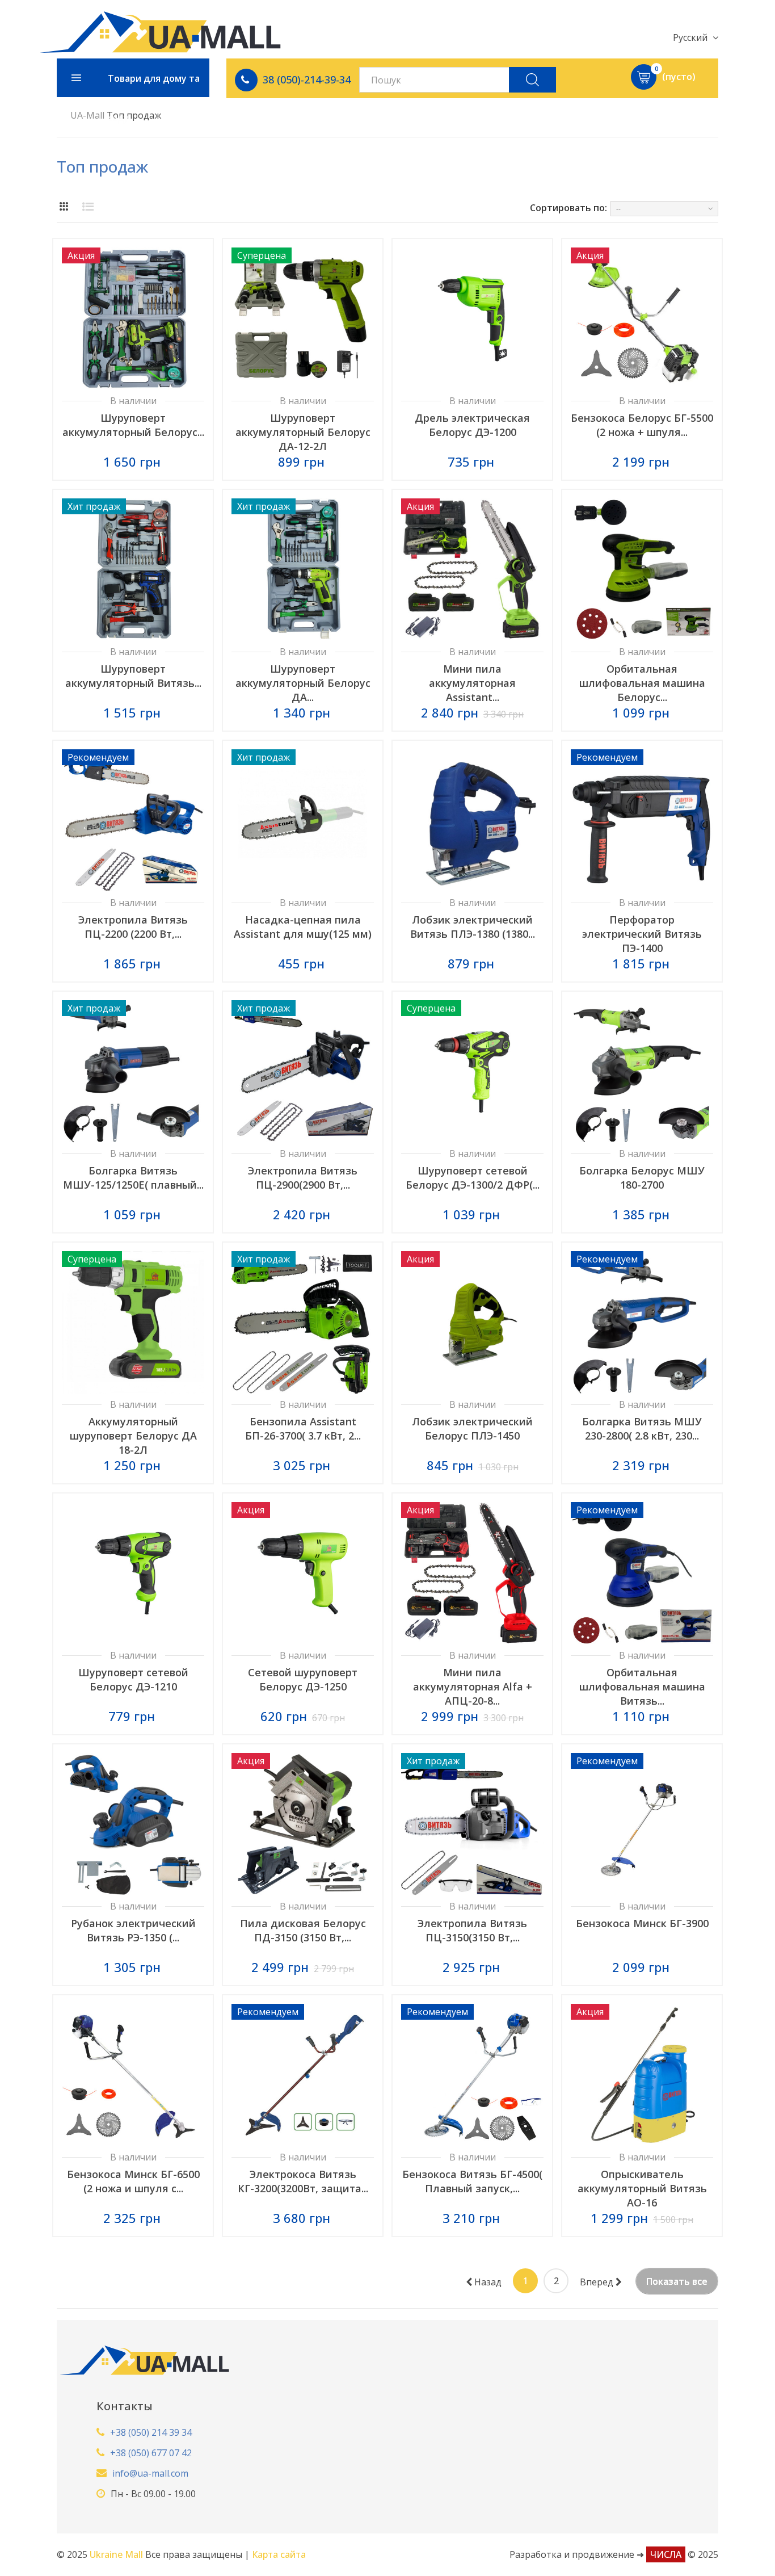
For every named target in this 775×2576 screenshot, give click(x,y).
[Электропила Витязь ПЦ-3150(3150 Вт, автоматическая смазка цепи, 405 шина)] (472, 1824)
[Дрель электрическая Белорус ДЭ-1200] (472, 319)
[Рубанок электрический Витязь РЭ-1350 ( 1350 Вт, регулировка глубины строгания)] (133, 1824)
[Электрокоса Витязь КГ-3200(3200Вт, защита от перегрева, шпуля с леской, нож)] (303, 2075)
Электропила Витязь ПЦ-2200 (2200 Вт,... (133, 927)
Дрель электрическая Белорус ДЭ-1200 (472, 425)
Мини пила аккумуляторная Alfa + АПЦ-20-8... (473, 1686)
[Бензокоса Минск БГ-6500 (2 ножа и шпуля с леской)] (133, 2075)
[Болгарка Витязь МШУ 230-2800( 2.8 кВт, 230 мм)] (642, 1322)
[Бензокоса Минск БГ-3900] (642, 1824)
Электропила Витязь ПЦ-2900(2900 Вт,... (303, 1178)
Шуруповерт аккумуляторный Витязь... (133, 676)
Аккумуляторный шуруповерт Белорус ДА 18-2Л (133, 1436)
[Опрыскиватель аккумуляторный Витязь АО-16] (642, 2075)
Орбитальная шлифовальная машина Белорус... (642, 683)
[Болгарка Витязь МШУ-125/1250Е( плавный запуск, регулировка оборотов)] (133, 1071)
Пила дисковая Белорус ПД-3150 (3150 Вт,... (303, 1930)
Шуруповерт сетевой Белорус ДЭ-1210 (133, 1679)
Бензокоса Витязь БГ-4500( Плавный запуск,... (472, 2181)
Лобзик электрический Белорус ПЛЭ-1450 (472, 1428)
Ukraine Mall (117, 2554)
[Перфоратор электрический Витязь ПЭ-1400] (642, 821)
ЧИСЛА (666, 2554)
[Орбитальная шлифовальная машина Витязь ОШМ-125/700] (642, 1573)
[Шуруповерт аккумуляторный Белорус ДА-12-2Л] (303, 319)
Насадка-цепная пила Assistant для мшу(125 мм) (303, 927)
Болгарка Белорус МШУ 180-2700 (642, 1178)
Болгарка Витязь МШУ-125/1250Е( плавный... (133, 1178)
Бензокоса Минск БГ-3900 (642, 1923)
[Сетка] (64, 207)
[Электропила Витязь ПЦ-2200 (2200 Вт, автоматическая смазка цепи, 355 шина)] (133, 821)
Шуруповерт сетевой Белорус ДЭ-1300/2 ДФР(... (473, 1178)
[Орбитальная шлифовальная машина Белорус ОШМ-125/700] (642, 570)
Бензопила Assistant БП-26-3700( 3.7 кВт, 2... (303, 1428)
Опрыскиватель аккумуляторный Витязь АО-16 (642, 2188)
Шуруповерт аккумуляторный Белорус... (133, 425)
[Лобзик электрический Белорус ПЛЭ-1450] (472, 1322)
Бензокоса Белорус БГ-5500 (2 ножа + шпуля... (642, 425)
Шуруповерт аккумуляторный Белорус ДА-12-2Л (303, 432)
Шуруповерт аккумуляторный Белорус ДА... (303, 683)
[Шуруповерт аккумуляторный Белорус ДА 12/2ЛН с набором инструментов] (303, 570)
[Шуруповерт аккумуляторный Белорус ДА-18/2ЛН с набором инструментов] (133, 319)
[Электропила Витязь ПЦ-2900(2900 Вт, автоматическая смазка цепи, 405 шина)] (303, 1071)
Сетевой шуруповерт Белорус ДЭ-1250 (303, 1679)
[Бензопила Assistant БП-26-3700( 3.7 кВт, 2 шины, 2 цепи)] (303, 1322)
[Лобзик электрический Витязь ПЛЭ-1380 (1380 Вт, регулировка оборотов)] (472, 821)
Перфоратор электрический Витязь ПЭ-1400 (642, 934)
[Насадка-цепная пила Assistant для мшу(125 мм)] (303, 821)
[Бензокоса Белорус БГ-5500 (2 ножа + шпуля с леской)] (642, 319)
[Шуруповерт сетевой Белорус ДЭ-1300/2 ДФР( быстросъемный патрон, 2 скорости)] (472, 1071)
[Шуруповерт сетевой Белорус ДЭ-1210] (133, 1573)
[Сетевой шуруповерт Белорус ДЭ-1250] (303, 1573)
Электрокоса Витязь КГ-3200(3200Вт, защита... (303, 2181)
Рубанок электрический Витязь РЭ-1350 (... (133, 1930)
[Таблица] (88, 207)
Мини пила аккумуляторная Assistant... (472, 683)
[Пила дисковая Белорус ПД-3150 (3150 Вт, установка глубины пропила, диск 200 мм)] (303, 1824)
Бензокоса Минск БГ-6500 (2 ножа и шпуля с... (133, 2181)
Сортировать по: (568, 207)
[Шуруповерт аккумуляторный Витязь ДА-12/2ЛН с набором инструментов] (133, 570)
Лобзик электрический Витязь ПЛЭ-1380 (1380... (473, 927)
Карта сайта (279, 2554)
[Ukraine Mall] (160, 32)
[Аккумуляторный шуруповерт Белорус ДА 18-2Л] (133, 1322)
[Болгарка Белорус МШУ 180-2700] (642, 1071)
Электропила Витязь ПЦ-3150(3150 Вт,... (472, 1930)
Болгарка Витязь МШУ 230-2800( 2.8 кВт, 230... (642, 1428)
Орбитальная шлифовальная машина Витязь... (642, 1686)
